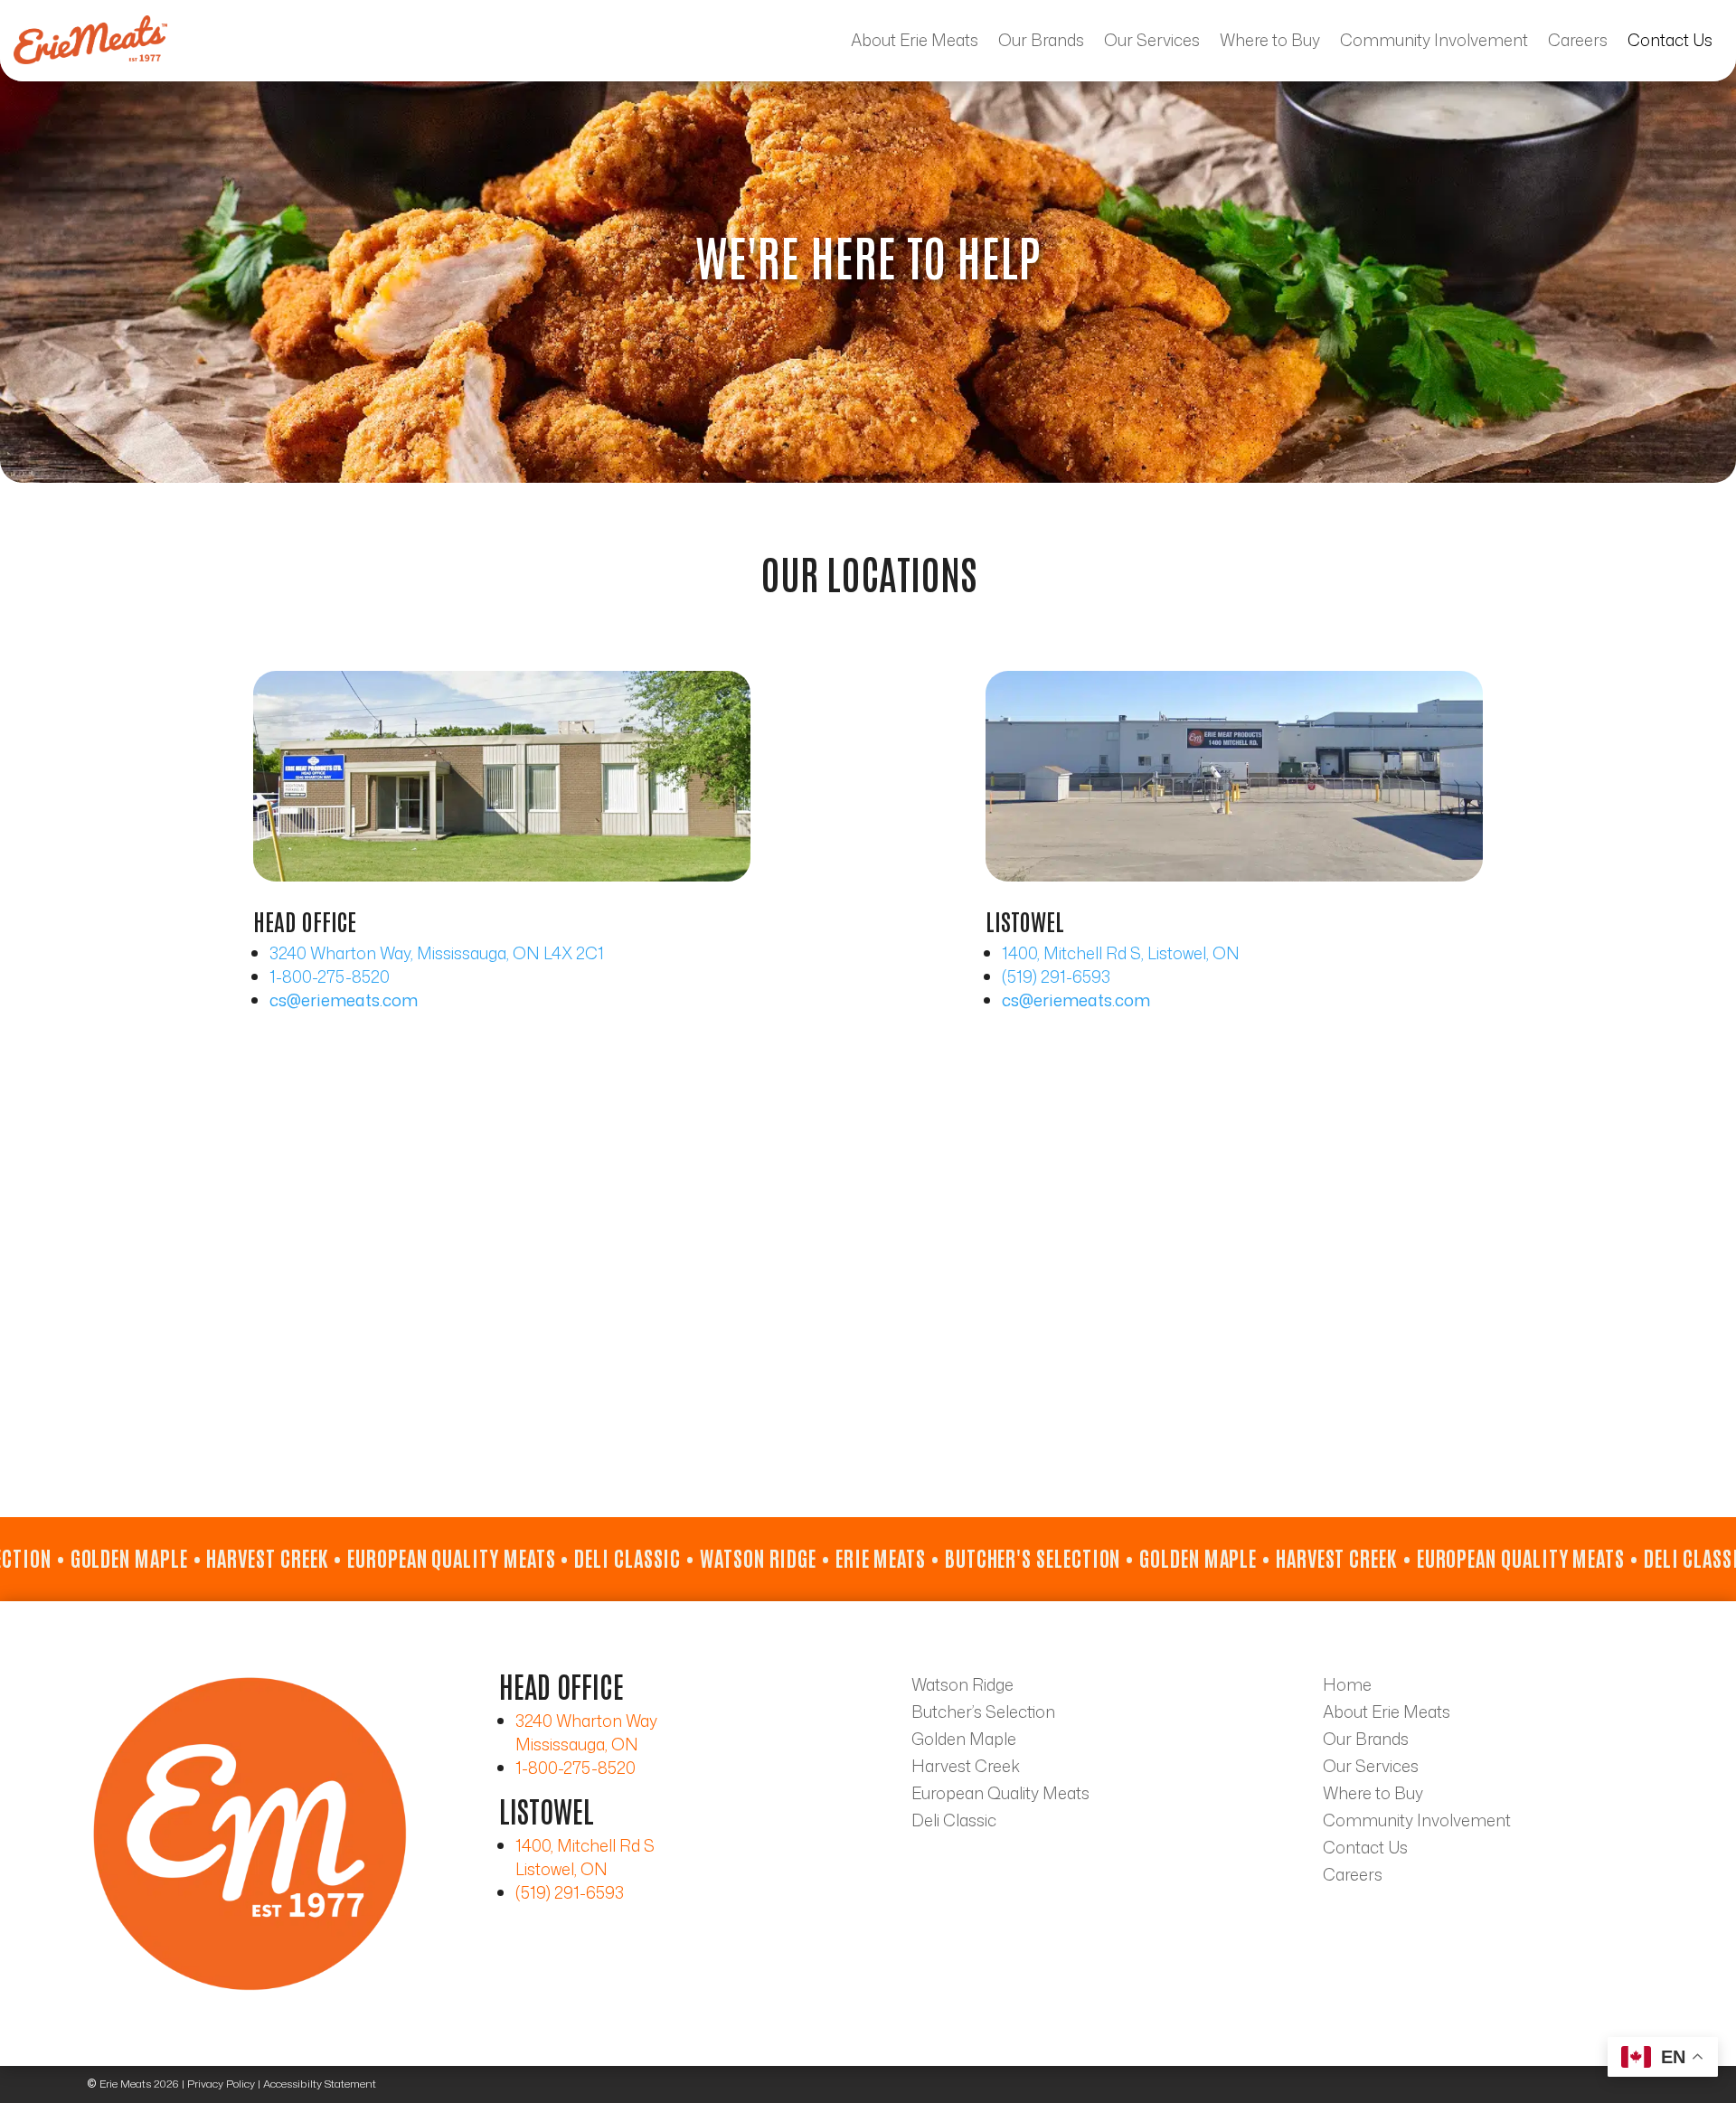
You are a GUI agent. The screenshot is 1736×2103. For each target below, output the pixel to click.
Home (1347, 1687)
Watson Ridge (962, 1687)
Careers (1578, 40)
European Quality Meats (1000, 1796)
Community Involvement (1434, 40)
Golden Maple (964, 1741)
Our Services (1152, 40)
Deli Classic (954, 1823)
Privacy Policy (221, 2084)
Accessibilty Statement (320, 2084)
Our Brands (1041, 40)
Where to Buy (1270, 40)
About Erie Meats (915, 40)
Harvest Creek (966, 1768)
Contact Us (1670, 40)
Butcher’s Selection (983, 1714)
